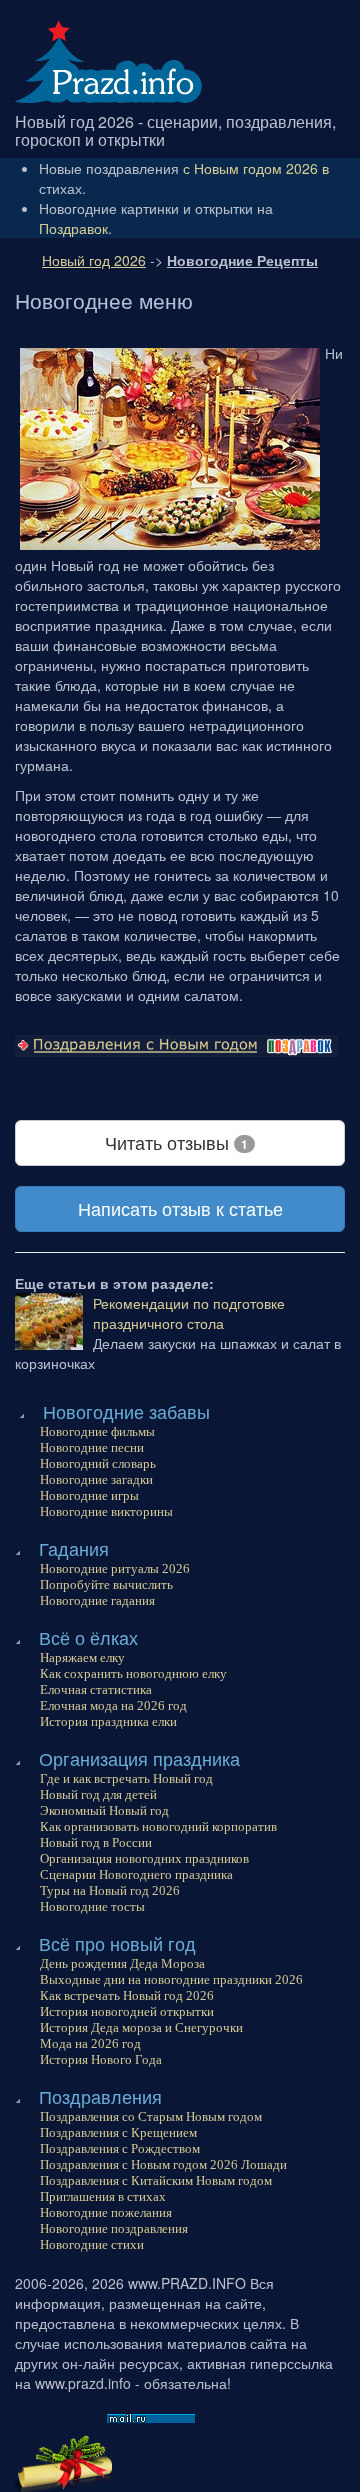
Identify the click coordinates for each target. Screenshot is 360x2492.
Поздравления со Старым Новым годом (151, 2116)
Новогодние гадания (97, 1600)
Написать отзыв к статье (180, 1208)
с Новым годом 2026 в (256, 168)
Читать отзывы (176, 1142)
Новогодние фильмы (97, 1431)
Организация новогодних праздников (144, 1858)
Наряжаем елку (82, 1657)
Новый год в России (96, 1842)
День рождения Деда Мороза (122, 1963)
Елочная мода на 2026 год (113, 1705)
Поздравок (73, 228)
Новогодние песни (92, 1447)
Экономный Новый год (104, 1810)
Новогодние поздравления (114, 2228)
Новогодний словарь (98, 1463)
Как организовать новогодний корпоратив (158, 1826)
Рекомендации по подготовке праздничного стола (189, 1313)
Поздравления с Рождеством (120, 2148)
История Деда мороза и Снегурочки (141, 2027)
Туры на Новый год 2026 (110, 1890)
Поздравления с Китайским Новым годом (156, 2180)
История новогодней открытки (127, 2011)
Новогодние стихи (92, 2244)
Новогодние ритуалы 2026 (115, 1568)
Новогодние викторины (106, 1511)
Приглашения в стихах (103, 2196)
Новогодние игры (89, 1495)
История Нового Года (101, 2059)
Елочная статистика (96, 1689)
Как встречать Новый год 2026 (127, 1995)
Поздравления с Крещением (118, 2132)
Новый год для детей (98, 1794)
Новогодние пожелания (106, 2212)
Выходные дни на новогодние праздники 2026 (171, 1979)
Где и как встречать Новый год (126, 1778)
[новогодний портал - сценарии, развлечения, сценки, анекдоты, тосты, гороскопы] (108, 59)
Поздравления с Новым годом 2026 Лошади (163, 2164)
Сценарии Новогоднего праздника (136, 1874)
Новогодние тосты (92, 1906)
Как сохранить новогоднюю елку (133, 1673)
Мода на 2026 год (90, 2043)
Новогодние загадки (96, 1479)
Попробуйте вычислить (106, 1584)
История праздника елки (108, 1721)
